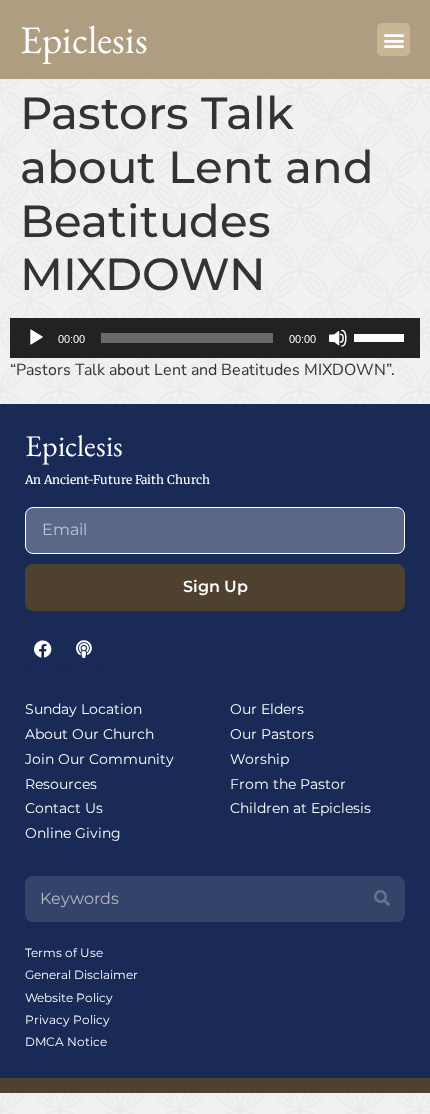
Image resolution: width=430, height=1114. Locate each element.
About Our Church (89, 734)
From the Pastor (288, 784)
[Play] (36, 338)
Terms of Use (64, 952)
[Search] (382, 899)
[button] (393, 39)
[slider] (382, 336)
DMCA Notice (66, 1041)
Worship (259, 759)
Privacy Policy (67, 1019)
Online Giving (73, 833)
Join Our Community (99, 759)
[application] (215, 338)
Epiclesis (84, 39)
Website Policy (69, 997)
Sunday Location (83, 709)
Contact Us (64, 808)
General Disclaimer (81, 974)
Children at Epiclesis (300, 808)
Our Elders (267, 709)
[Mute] (338, 338)
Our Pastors (272, 734)
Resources (61, 784)
